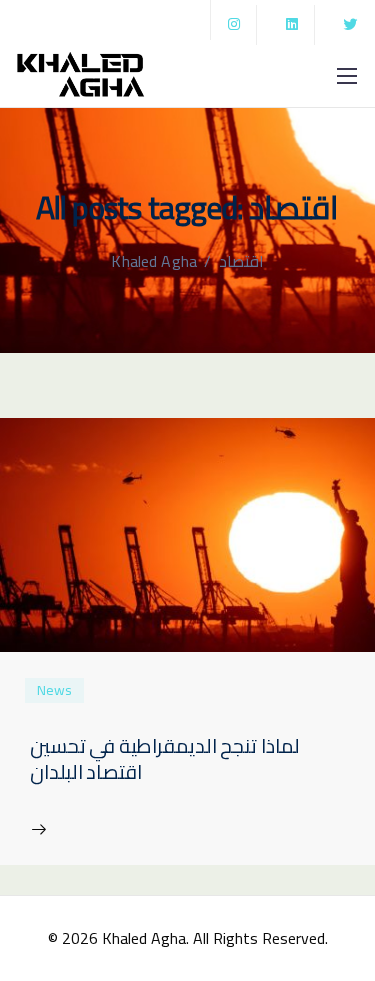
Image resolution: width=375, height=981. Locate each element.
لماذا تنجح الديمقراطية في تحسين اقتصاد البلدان (165, 758)
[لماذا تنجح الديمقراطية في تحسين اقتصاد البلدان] (187, 533)
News (54, 690)
